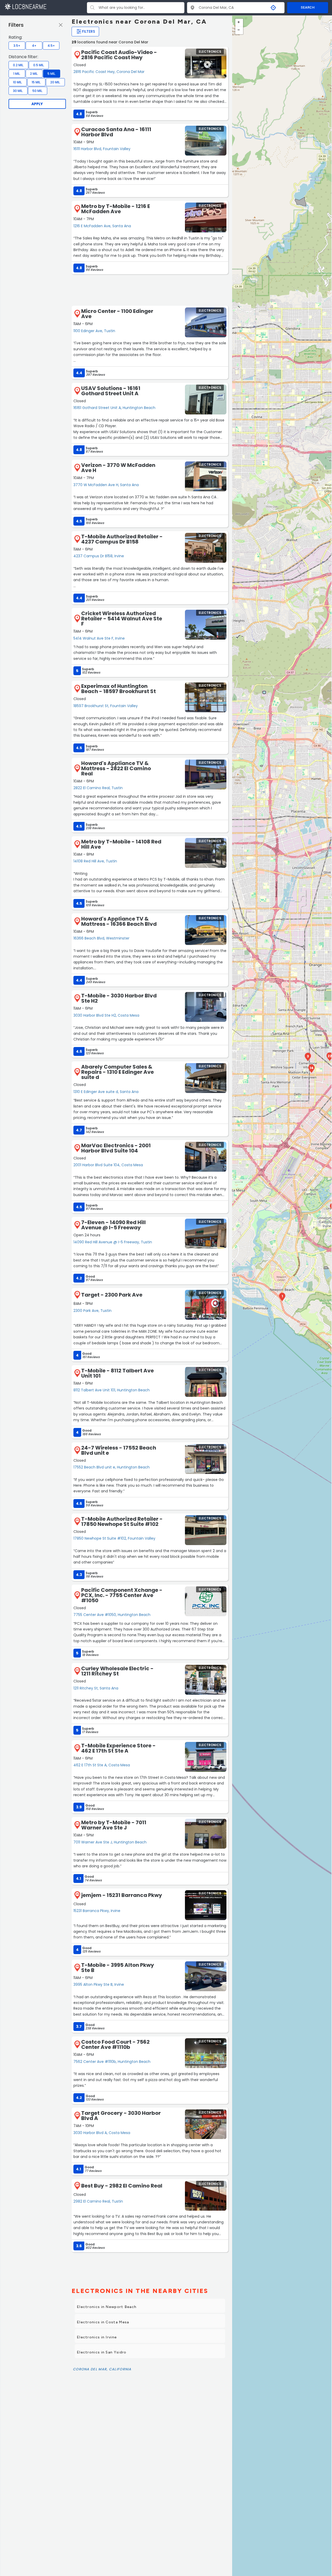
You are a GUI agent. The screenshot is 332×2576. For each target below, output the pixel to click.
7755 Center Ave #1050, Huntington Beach (112, 1615)
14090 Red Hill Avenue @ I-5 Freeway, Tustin (113, 1242)
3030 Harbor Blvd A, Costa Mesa (102, 2133)
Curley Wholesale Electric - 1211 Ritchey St (117, 1671)
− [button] (239, 30)
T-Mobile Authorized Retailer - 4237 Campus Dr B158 (122, 539)
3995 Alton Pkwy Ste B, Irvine (99, 1984)
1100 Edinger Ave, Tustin (94, 331)
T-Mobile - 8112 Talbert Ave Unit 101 (117, 1373)
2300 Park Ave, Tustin (92, 1311)
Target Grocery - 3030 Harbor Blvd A (121, 2116)
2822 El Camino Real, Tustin (98, 788)
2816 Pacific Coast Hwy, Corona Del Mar (109, 72)
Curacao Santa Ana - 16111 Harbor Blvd (116, 132)
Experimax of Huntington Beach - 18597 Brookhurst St (119, 689)
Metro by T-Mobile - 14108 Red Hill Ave (121, 844)
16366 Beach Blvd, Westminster (101, 938)
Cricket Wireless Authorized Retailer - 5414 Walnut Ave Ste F (122, 619)
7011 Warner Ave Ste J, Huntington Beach (110, 1842)
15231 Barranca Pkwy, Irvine (97, 1911)
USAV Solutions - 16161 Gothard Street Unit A (111, 391)
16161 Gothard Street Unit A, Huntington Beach (114, 408)
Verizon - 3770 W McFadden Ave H (118, 468)
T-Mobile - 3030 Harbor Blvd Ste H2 (119, 998)
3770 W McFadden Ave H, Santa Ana (106, 485)
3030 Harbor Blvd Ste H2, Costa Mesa (106, 1015)
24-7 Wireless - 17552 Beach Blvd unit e (119, 1450)
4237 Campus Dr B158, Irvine (99, 556)
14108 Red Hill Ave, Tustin (95, 861)
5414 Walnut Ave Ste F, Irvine (99, 638)
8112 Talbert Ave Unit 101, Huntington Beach (112, 1390)
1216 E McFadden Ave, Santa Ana (102, 226)
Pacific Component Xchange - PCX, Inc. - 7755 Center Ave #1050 (122, 1595)
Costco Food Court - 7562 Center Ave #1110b (115, 2044)
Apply (37, 104)
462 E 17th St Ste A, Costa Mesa (102, 1765)
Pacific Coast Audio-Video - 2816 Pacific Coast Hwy (119, 55)
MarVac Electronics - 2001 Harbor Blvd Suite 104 (116, 1148)
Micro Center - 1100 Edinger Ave (117, 314)
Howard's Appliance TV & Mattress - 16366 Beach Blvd (119, 921)
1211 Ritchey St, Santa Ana (96, 1688)
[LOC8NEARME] (25, 6)
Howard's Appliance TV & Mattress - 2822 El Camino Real (116, 768)
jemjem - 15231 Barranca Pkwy (122, 1895)
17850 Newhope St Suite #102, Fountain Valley (114, 1538)
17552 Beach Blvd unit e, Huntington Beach (112, 1467)
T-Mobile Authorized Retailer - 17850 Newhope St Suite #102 (122, 1521)
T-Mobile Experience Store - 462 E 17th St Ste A (118, 1748)
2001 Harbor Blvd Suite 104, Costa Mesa (108, 1165)
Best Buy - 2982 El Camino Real (122, 2186)
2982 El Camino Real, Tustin (98, 2201)
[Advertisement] (150, 290)
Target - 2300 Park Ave (112, 1295)
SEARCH (308, 7)
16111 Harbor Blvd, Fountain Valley (102, 149)
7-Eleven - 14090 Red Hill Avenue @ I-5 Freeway (113, 1225)
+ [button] (239, 23)
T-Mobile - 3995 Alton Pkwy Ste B (118, 1968)
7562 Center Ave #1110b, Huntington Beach (112, 2062)
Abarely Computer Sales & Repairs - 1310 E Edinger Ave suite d (117, 1072)
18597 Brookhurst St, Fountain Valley (106, 706)
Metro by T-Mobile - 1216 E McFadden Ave (116, 209)
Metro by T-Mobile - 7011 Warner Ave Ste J (114, 1825)
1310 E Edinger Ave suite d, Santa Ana (106, 1092)
